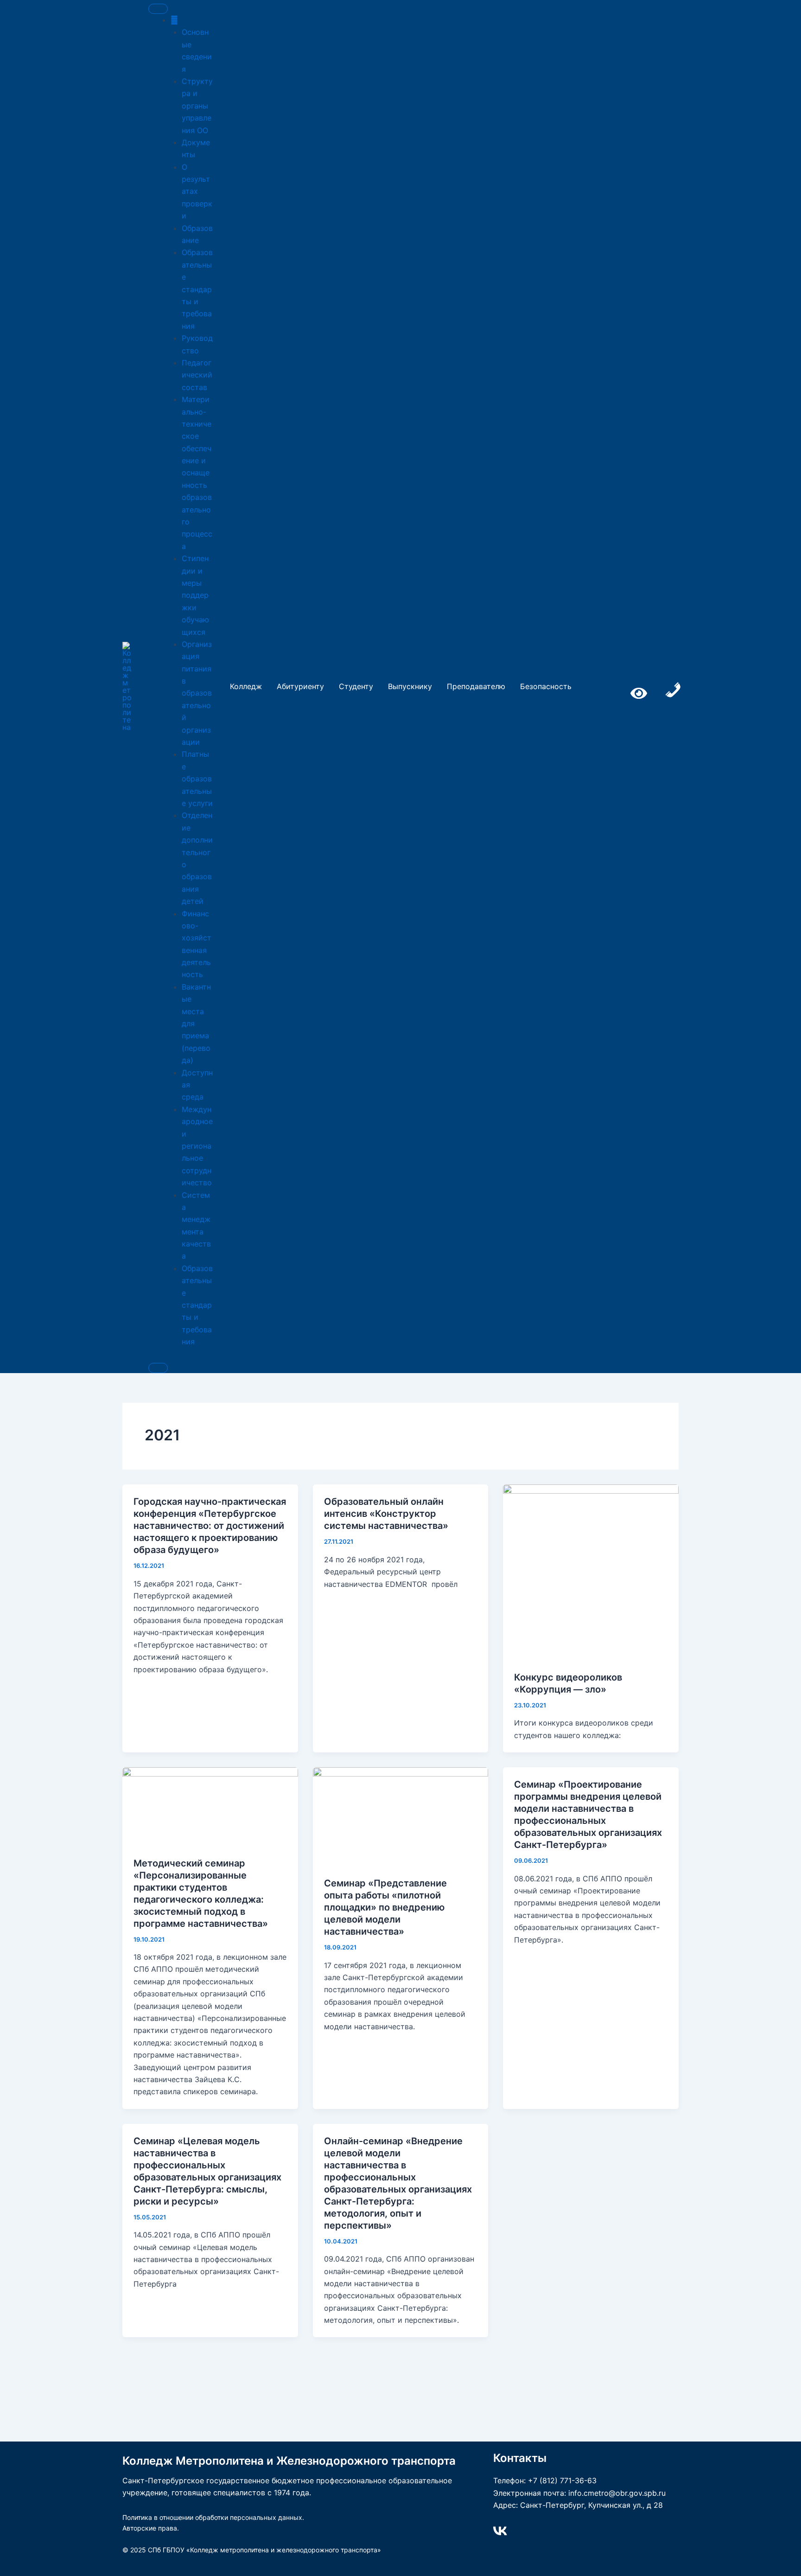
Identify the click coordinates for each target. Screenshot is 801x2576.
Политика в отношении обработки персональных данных (212, 2517)
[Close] (158, 1368)
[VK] (500, 2531)
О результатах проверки (197, 192)
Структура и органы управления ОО (197, 106)
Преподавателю (476, 686)
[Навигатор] (174, 20)
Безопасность (546, 686)
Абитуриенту (300, 686)
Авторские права (150, 2528)
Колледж (246, 686)
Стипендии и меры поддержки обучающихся (195, 595)
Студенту (356, 686)
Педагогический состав (197, 375)
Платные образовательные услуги (197, 779)
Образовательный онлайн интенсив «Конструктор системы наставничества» (386, 1514)
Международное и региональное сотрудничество (197, 1146)
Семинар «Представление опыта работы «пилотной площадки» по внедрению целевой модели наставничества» (385, 1907)
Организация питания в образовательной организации (197, 693)
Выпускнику (410, 686)
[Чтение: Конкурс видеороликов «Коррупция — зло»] (591, 1572)
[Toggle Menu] (158, 9)
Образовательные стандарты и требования (197, 289)
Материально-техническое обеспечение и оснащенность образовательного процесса (197, 473)
